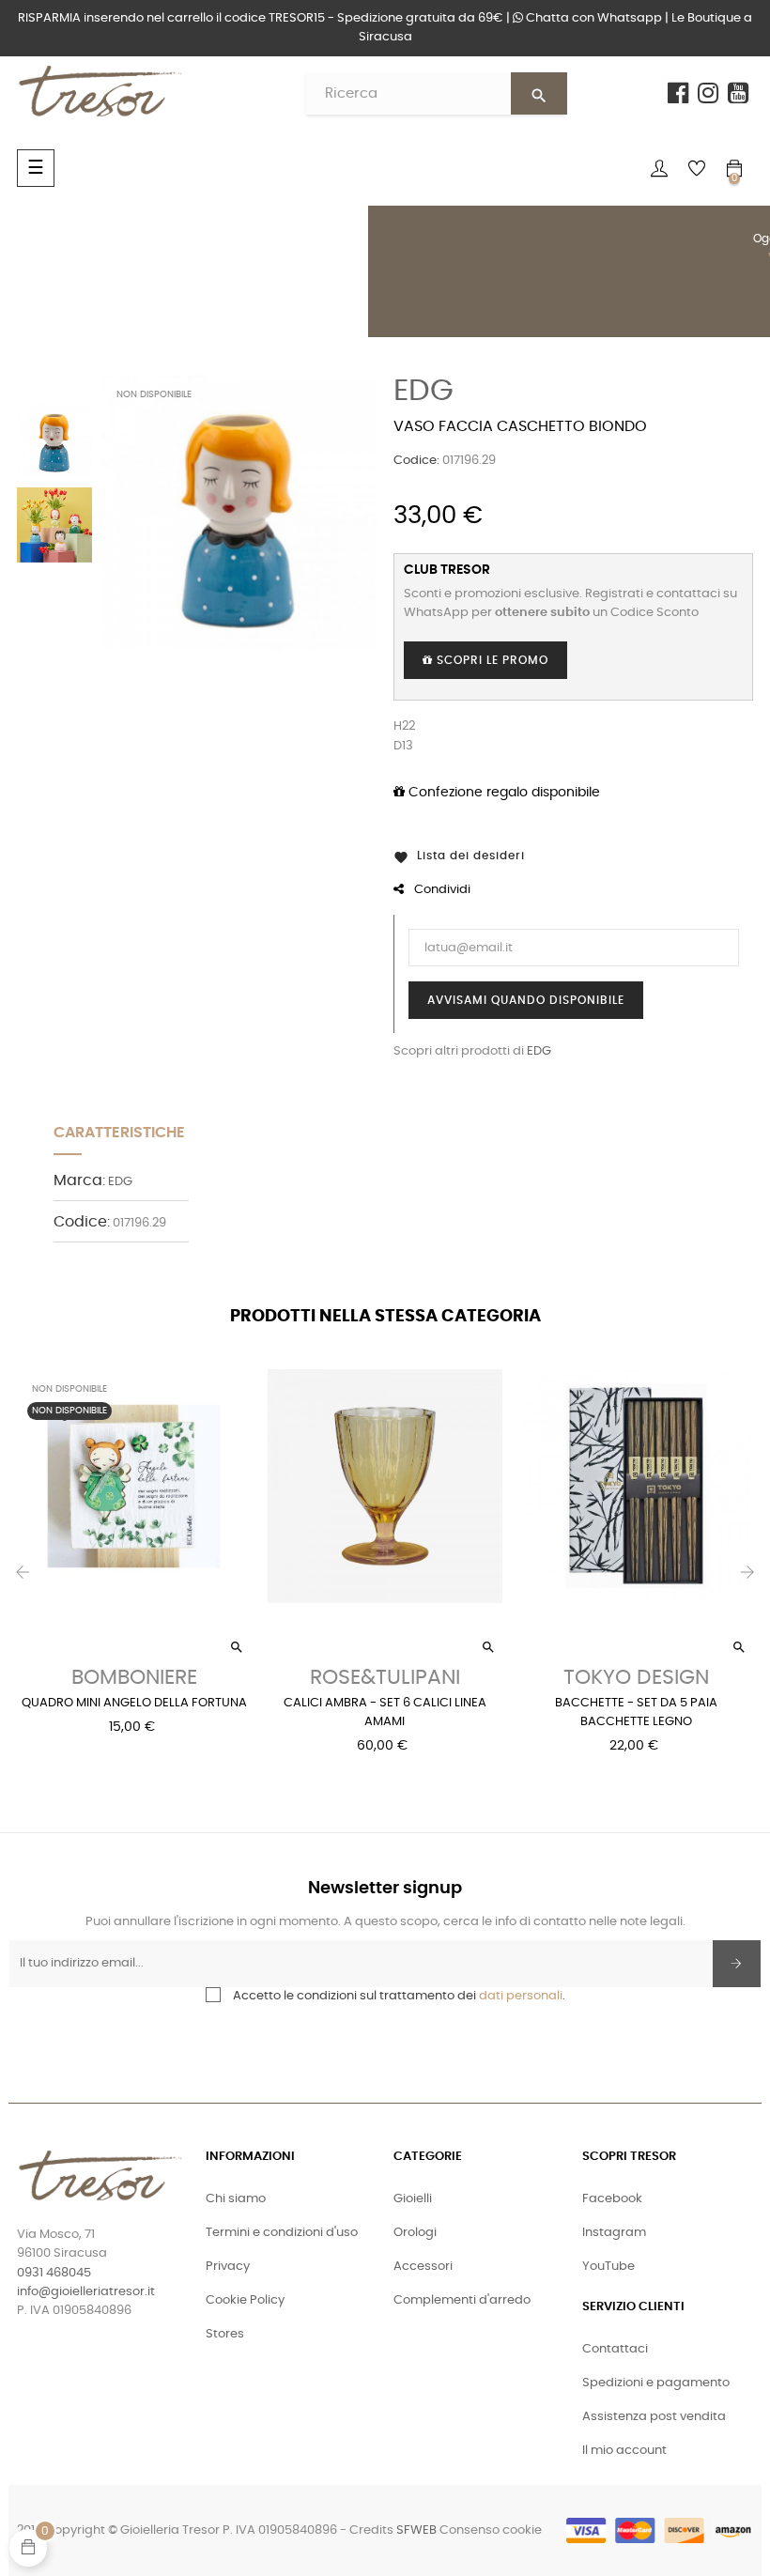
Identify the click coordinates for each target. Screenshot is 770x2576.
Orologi (415, 2233)
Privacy (228, 2267)
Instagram (614, 2233)
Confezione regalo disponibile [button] (502, 793)
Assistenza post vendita (654, 2417)
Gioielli (413, 2199)
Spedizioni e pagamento (656, 2383)
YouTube (608, 2267)
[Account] (659, 168)
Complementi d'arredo (462, 2300)
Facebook (612, 2199)
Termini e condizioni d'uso (282, 2233)
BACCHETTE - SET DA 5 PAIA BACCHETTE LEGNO (636, 1712)
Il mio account (624, 2451)
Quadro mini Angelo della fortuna (134, 1703)
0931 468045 (54, 2273)
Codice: (416, 461)
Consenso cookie (491, 2530)
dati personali (521, 1996)
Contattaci (615, 2349)
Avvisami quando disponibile (526, 1000)
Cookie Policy (245, 2300)
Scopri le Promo (491, 660)
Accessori (423, 2267)
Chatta (593, 18)
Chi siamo (236, 2199)
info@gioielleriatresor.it (86, 2292)
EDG (423, 391)
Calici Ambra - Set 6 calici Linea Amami (385, 1712)
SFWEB (416, 2530)
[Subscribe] (737, 1964)
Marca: (79, 1180)
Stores (225, 2334)
